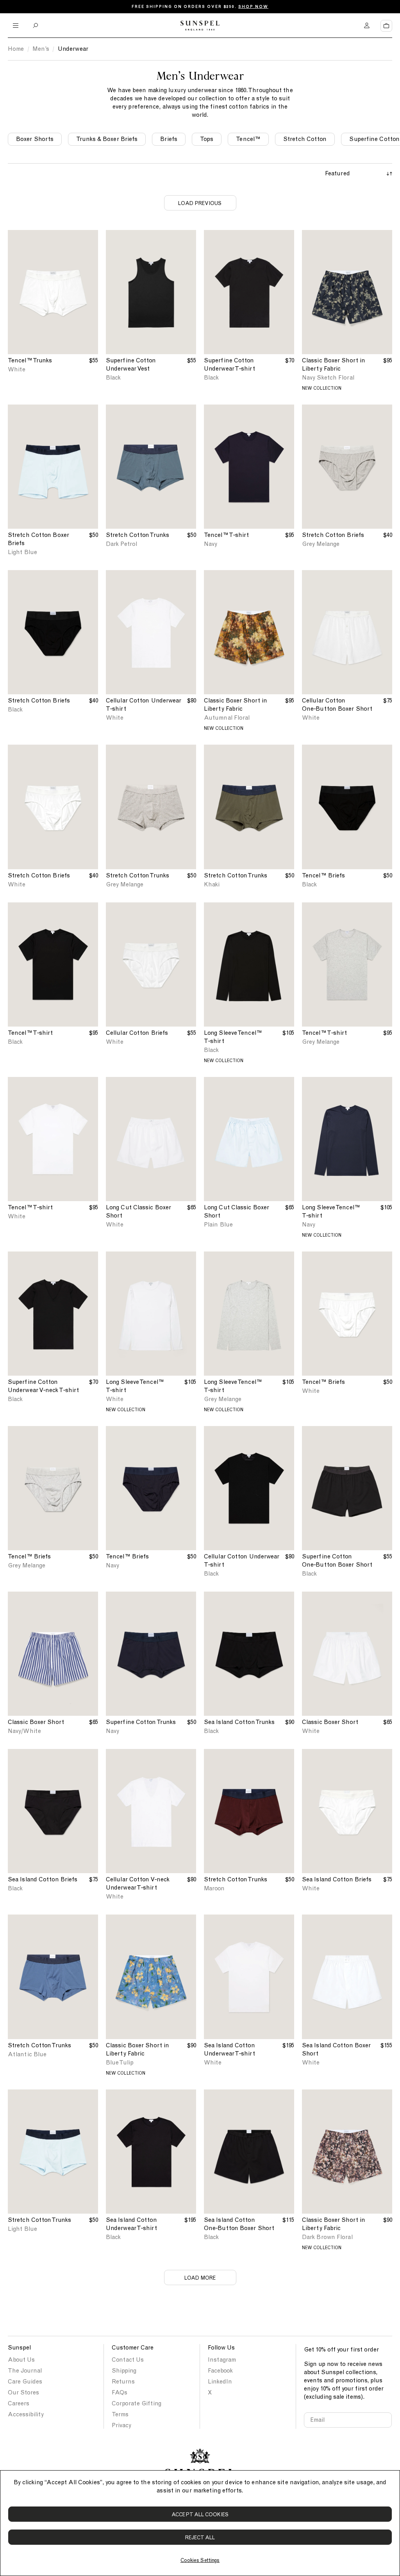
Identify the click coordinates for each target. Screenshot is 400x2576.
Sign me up (288, 1332)
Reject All (200, 2538)
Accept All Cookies (200, 2514)
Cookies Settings (200, 2560)
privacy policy (352, 1358)
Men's (221, 1246)
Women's (259, 1246)
